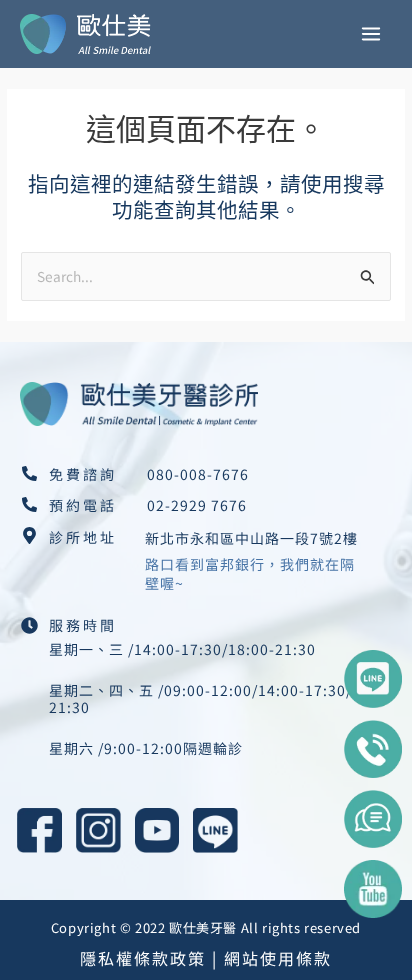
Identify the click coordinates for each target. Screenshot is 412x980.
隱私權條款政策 (143, 958)
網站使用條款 (278, 958)
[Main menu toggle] (371, 34)
